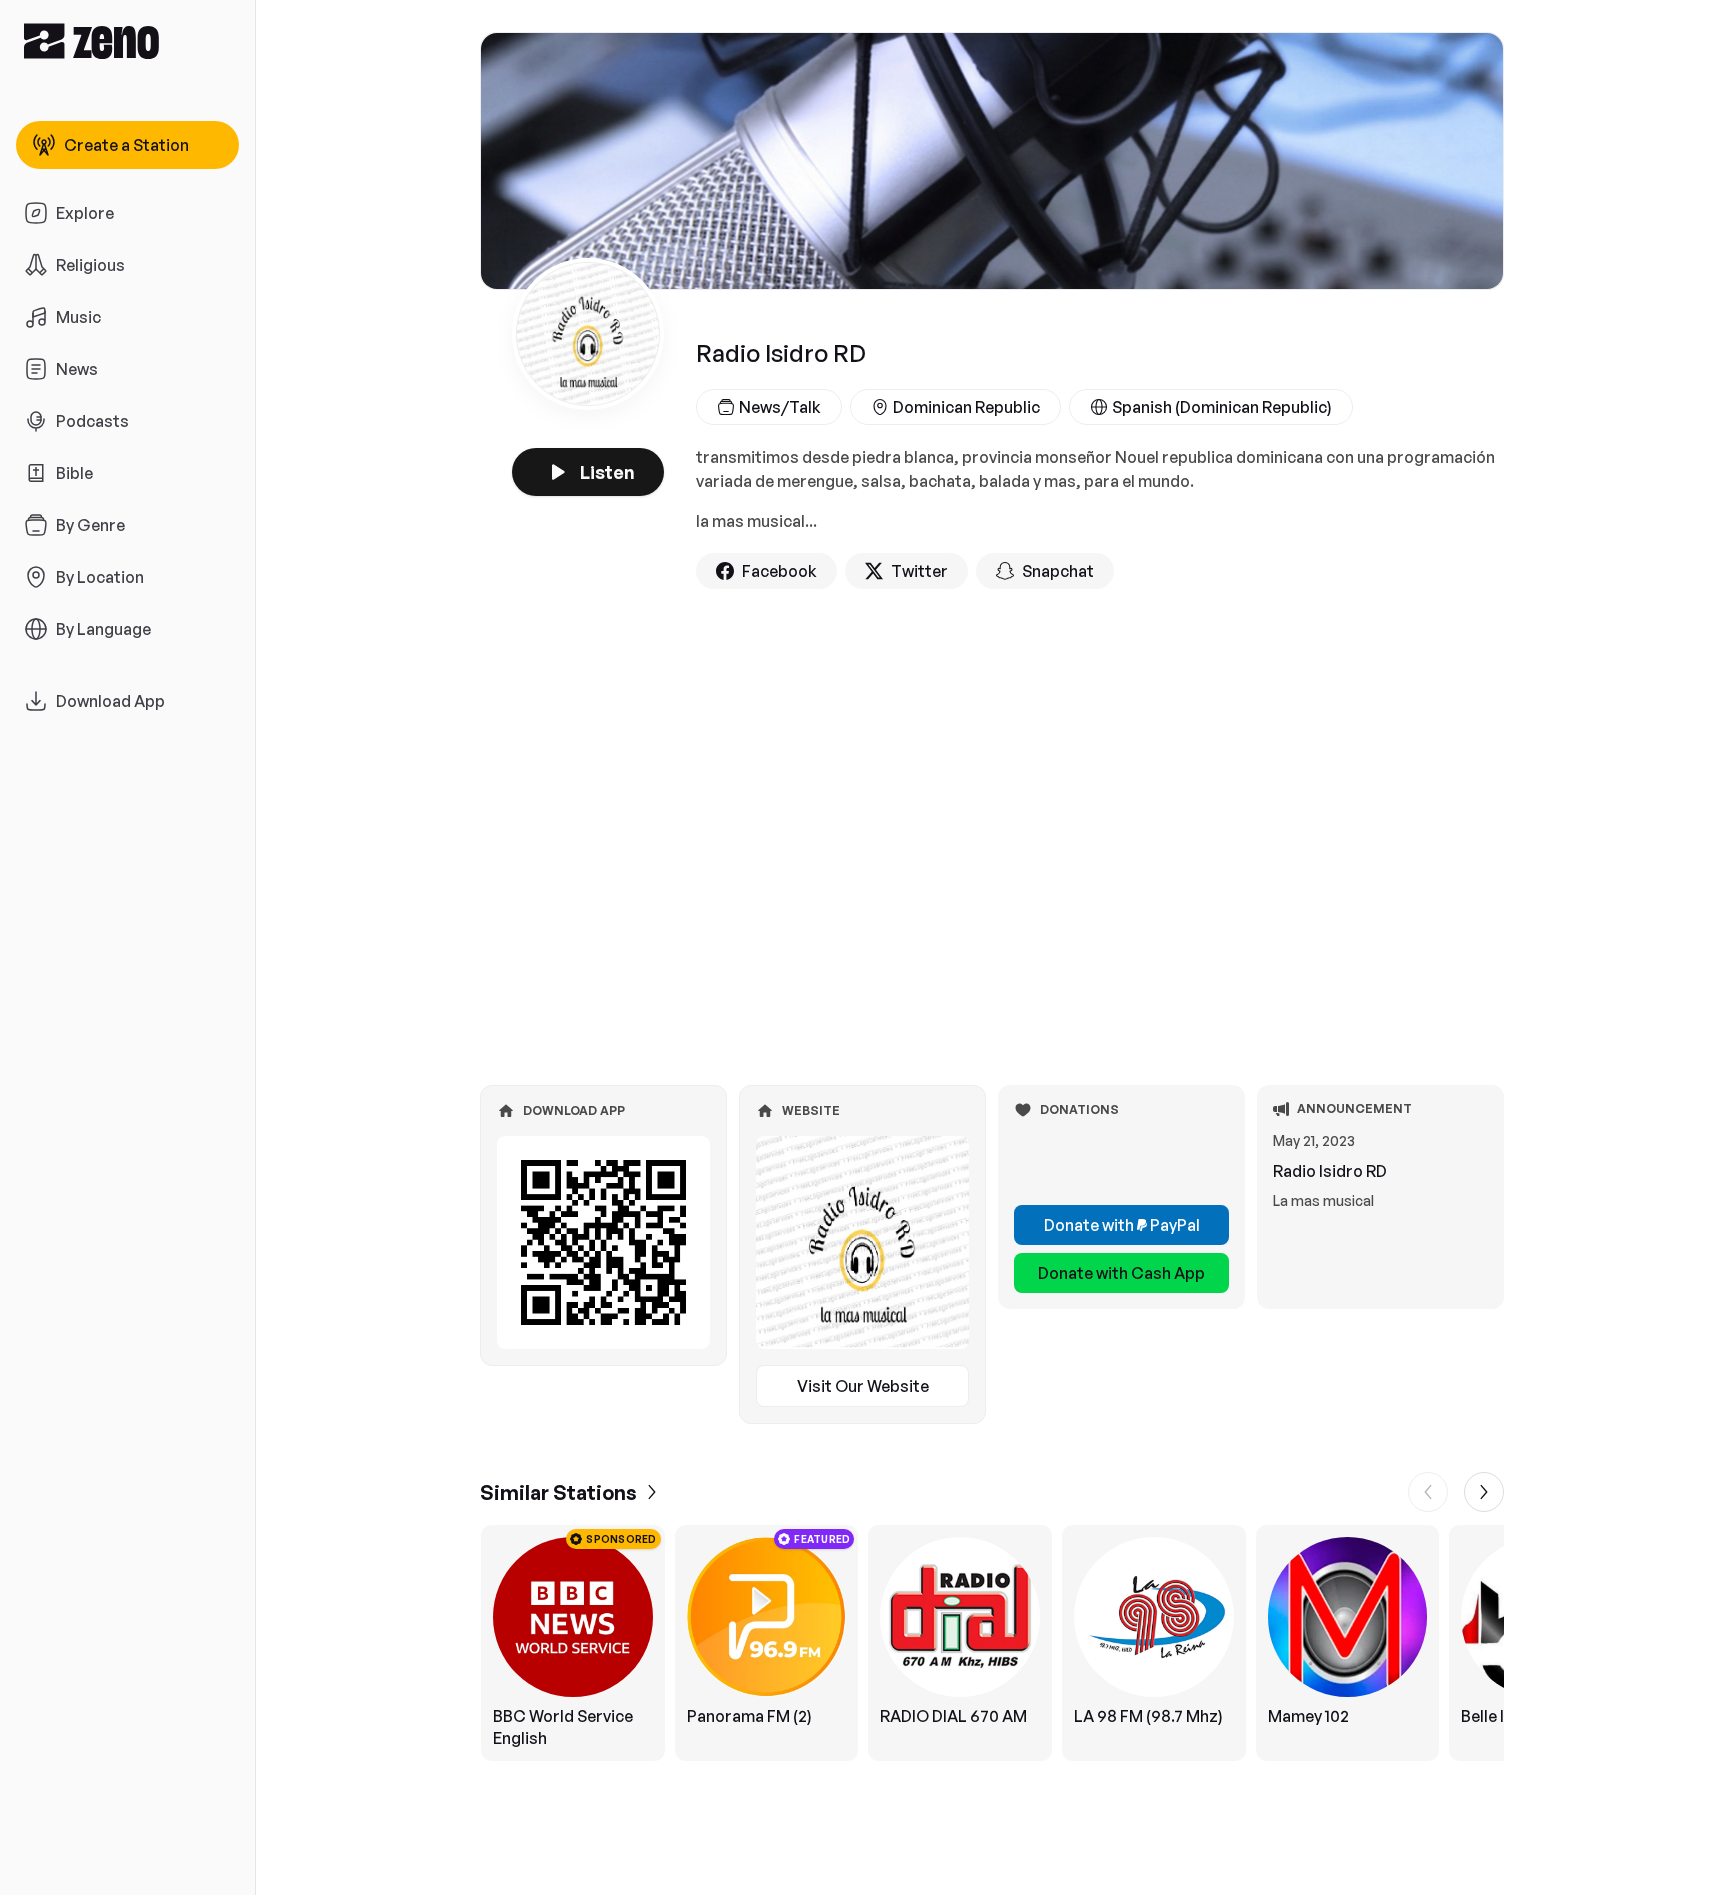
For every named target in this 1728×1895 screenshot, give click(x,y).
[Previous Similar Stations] (1428, 1492)
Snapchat (1058, 571)
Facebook (779, 571)
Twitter (919, 571)
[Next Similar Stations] (1484, 1492)
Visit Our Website (863, 1386)
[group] (992, 1643)
